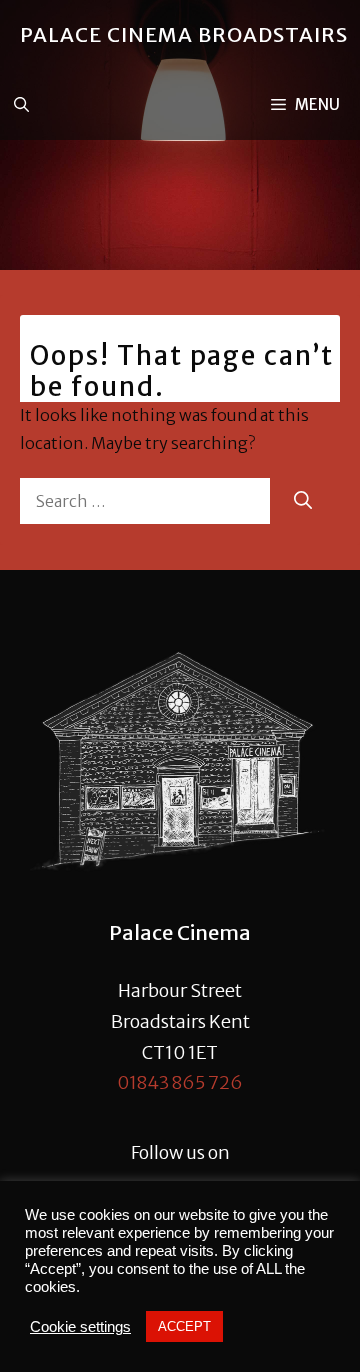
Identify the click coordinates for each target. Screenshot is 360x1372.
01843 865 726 (180, 1082)
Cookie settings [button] (80, 1327)
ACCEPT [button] (184, 1326)
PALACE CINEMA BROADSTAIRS (184, 34)
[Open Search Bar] (21, 105)
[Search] (303, 500)
